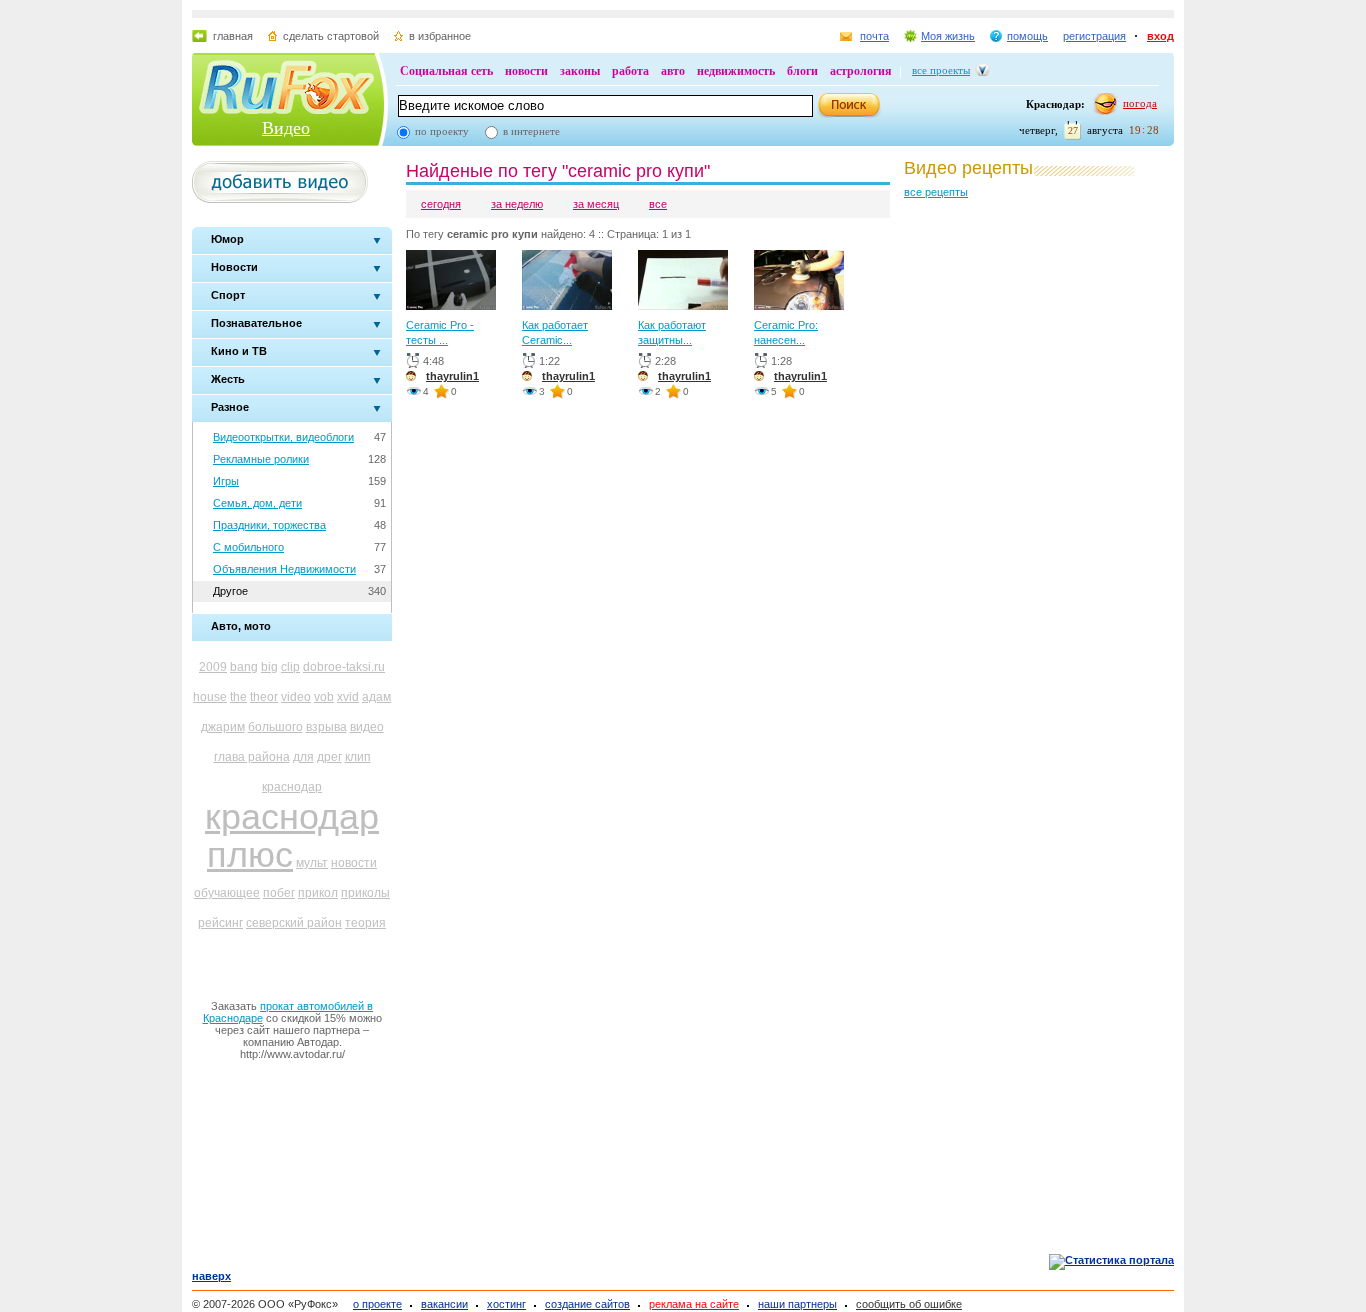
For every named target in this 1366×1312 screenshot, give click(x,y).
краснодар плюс (292, 835)
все (658, 204)
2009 (213, 667)
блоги (802, 71)
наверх (211, 1276)
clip (290, 667)
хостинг (506, 1304)
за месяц (596, 204)
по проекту (442, 131)
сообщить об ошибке (909, 1304)
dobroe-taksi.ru (344, 667)
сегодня (441, 204)
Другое (230, 591)
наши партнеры (797, 1304)
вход (1160, 36)
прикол (318, 893)
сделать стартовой (331, 36)
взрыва (326, 727)
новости (526, 71)
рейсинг (220, 923)
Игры (226, 481)
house (210, 697)
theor (264, 697)
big (269, 667)
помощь (1027, 36)
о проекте (377, 1304)
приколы (365, 893)
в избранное (440, 36)
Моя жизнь (948, 36)
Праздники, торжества (269, 525)
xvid (348, 697)
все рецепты (936, 192)
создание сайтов (587, 1304)
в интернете (531, 131)
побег (279, 893)
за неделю (517, 204)
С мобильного (248, 547)
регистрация (1094, 36)
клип (358, 757)
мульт (312, 863)
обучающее (227, 893)
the (238, 697)
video (296, 697)
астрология (861, 71)
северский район (294, 923)
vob (324, 697)
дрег (329, 757)
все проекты (941, 70)
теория (365, 923)
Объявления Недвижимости (284, 569)
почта (874, 36)
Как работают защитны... (672, 332)
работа (630, 71)
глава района (252, 757)
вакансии (444, 1304)
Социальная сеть (446, 71)
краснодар (292, 787)
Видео (286, 128)
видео (367, 727)
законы (580, 71)
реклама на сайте (694, 1304)
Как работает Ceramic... (555, 332)
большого (275, 727)
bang (244, 667)
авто (673, 71)
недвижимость (736, 71)
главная (233, 36)
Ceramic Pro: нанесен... (786, 332)
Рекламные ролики (261, 459)
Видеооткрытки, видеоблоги (283, 437)
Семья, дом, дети (257, 503)
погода (1140, 103)
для (303, 757)
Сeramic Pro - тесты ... (440, 332)
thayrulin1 (452, 376)
